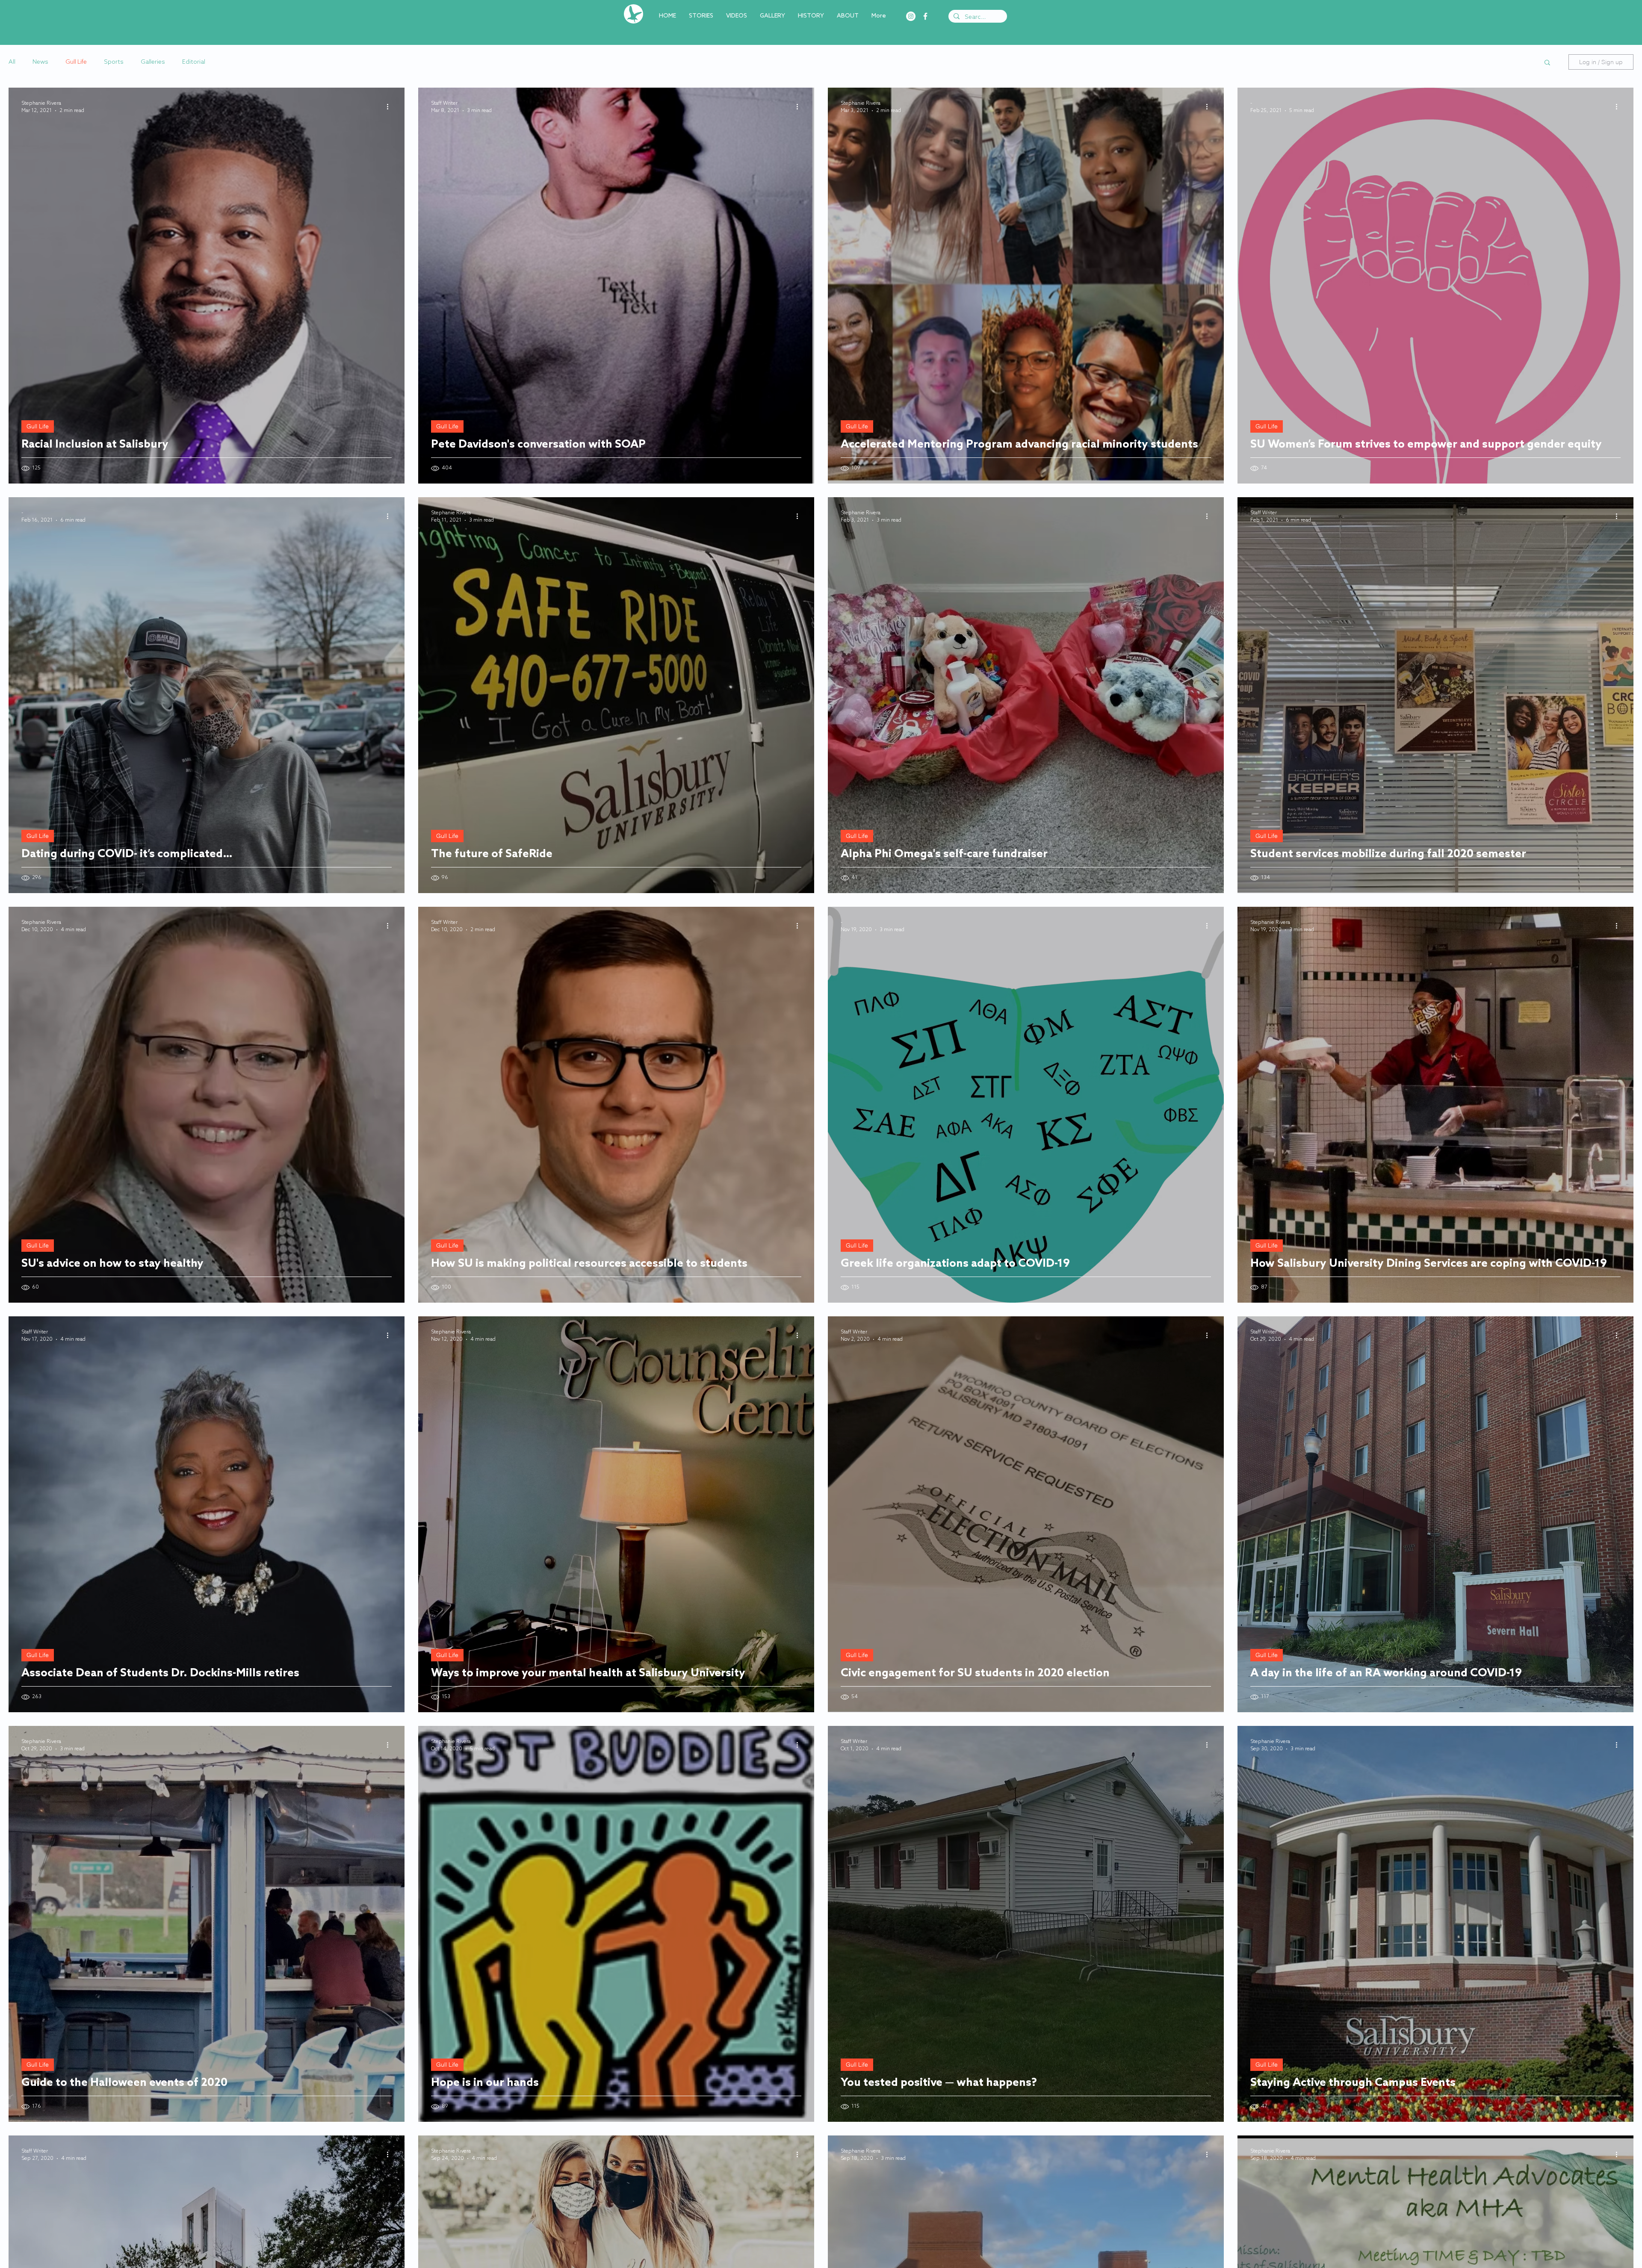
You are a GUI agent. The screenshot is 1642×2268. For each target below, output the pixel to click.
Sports (114, 62)
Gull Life (76, 62)
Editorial (194, 62)
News (40, 62)
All (12, 62)
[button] (1547, 63)
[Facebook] (925, 16)
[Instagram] (911, 16)
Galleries (153, 62)
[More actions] (390, 106)
